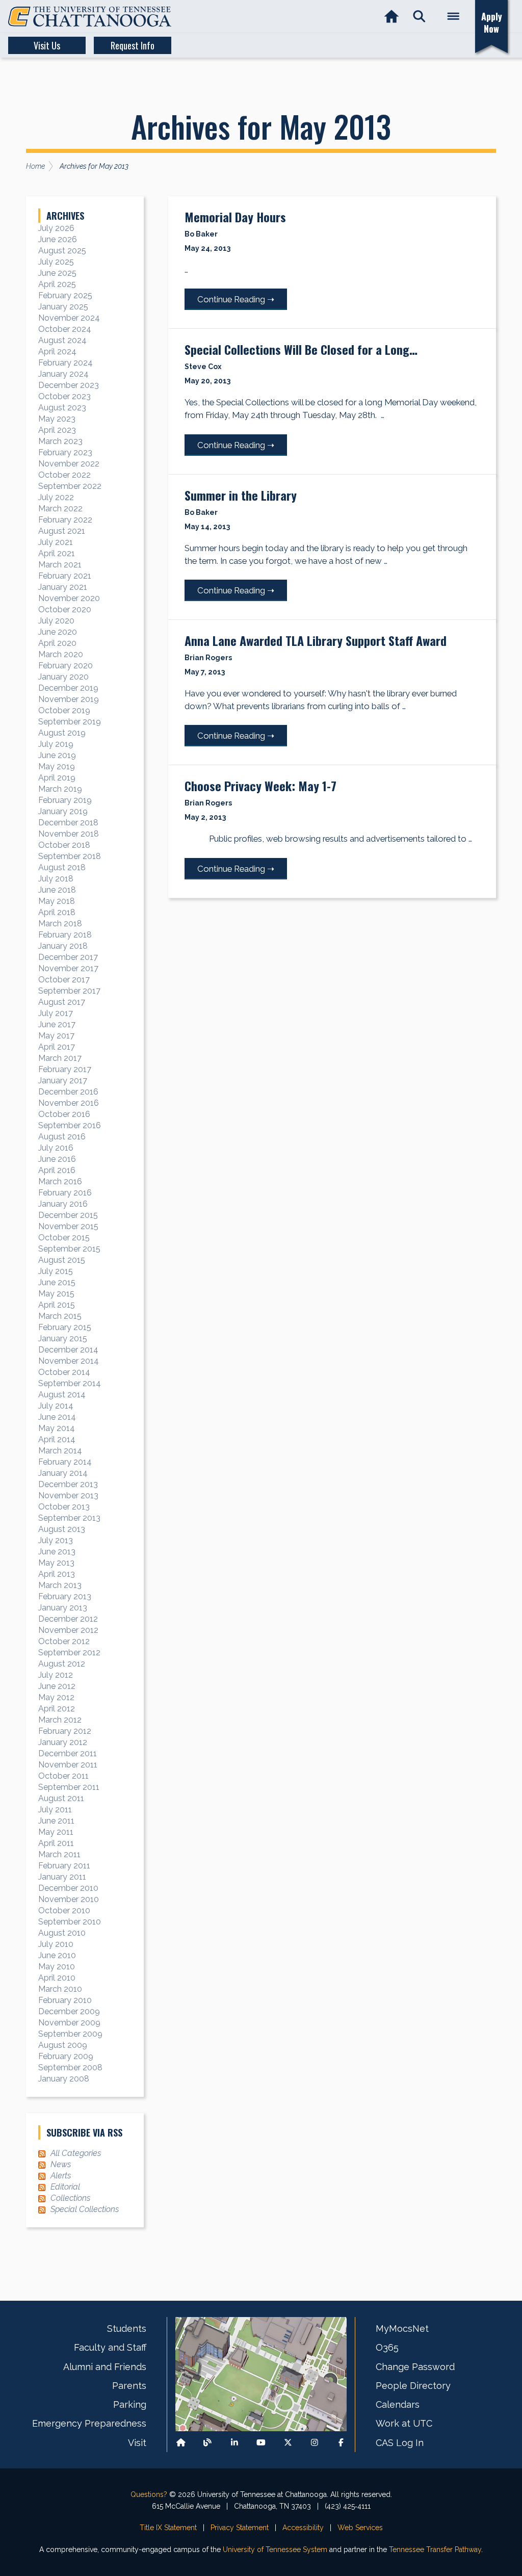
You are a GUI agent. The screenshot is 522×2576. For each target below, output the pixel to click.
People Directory (413, 2386)
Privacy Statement (240, 2528)
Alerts (61, 2176)
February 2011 (64, 1866)
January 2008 (64, 2079)
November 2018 (69, 834)
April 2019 (57, 778)
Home (35, 166)
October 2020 (65, 609)
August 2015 (62, 1260)
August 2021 (62, 531)
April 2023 (57, 430)
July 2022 (56, 497)
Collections (70, 2198)
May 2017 (56, 1036)
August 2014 (62, 1395)
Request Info (133, 45)
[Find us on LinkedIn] (234, 2443)
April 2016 (57, 1170)
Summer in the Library (241, 495)
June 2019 (57, 755)
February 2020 (66, 666)
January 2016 (63, 1204)
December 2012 (68, 1619)
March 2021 (60, 565)
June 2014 (57, 1417)
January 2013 (63, 1608)
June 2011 (56, 1821)
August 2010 (62, 1933)
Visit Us (47, 45)
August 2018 (62, 867)
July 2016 (56, 1148)
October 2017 (64, 980)
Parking (130, 2404)
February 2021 (65, 576)
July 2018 (56, 879)
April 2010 (57, 1978)
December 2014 (68, 1350)
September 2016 (70, 1125)
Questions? (149, 2494)
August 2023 (62, 408)
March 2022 (60, 509)
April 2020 (57, 643)
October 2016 (64, 1114)
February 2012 (65, 1731)
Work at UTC (404, 2423)
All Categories (76, 2153)
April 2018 (57, 912)
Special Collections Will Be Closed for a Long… (301, 349)
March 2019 (60, 789)
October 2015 (64, 1238)
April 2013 (57, 1574)
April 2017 (57, 1047)
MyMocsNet (402, 2328)
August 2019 (62, 733)
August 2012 (62, 1664)
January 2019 (63, 811)
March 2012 (60, 1720)
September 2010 (70, 1922)
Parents (129, 2386)
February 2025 (65, 295)
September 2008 (70, 2067)
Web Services (360, 2528)
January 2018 (63, 946)
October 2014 (64, 1372)
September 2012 (69, 1653)
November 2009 (69, 2023)
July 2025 (56, 262)
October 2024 (65, 329)
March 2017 (60, 1058)
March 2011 (59, 1854)
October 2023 (64, 396)
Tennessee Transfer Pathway (435, 2549)
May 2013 (56, 1563)
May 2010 (57, 1967)
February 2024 (66, 363)
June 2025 (57, 273)
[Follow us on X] (288, 2443)
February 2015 (65, 1327)
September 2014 (70, 1383)
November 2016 (69, 1103)
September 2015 (69, 1249)
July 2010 (56, 1944)
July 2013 (56, 1540)
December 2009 (69, 2011)
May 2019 (57, 766)
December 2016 (68, 1092)
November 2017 (68, 968)
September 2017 (69, 991)
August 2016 (62, 1137)
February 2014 (65, 1462)
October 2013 (64, 1507)
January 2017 (63, 1081)
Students (127, 2328)
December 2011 (68, 1753)
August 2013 (62, 1529)
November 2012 (68, 1630)
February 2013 (65, 1596)
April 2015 (57, 1305)
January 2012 (63, 1742)
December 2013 (68, 1484)
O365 (387, 2347)
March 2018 (60, 923)
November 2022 (69, 464)
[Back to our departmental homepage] (181, 2443)
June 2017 (57, 1024)
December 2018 (68, 823)
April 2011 (56, 1843)
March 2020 (61, 654)
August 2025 (62, 251)
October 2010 (64, 1910)
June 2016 (57, 1159)
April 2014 (57, 1439)
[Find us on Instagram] (315, 2443)
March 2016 (60, 1181)
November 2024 (69, 318)
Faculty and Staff (110, 2347)
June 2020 (58, 632)
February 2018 (65, 935)
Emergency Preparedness (89, 2423)
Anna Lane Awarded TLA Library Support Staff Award (316, 640)
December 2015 (68, 1215)
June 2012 (57, 1686)
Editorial (65, 2187)
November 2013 (68, 1495)
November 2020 (69, 598)
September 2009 (70, 2034)
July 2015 (56, 1271)
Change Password (415, 2367)
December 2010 (68, 1888)
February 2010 (65, 2000)
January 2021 (63, 587)
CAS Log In (400, 2443)
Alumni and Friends (105, 2367)
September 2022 (70, 486)
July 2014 (56, 1406)
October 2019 (64, 710)
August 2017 (62, 1002)
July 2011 (55, 1810)
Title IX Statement (168, 2528)
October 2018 (64, 845)
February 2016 (65, 1193)
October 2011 (63, 1776)
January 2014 (63, 1473)
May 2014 (57, 1428)
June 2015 (57, 1282)
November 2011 (68, 1765)
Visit (137, 2443)
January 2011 (62, 1877)
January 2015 (63, 1338)
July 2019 (56, 744)
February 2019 (65, 800)
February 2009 (66, 2056)
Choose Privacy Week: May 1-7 (260, 786)
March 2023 (60, 441)
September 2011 (69, 1787)
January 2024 (63, 374)
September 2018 (70, 856)
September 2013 (69, 1518)
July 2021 (56, 542)
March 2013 (60, 1585)
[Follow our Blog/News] (207, 2443)
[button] (419, 17)
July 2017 (56, 1013)
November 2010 (69, 1899)
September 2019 (70, 722)
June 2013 (57, 1552)
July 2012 (56, 1675)
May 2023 (57, 419)
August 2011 (61, 1798)
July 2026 (56, 228)
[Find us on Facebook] (341, 2443)
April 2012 (57, 1709)
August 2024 (62, 340)
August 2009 (63, 2045)
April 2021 (57, 553)
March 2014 (60, 1451)
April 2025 (57, 284)
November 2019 (69, 699)
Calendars (398, 2404)
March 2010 (60, 1989)
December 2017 (68, 957)
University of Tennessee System (275, 2549)
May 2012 (56, 1697)
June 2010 (57, 1955)
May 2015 (56, 1294)
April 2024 (57, 352)
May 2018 (57, 901)
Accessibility (303, 2528)
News (61, 2164)
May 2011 (56, 1832)
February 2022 (65, 520)
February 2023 (65, 452)
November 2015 (68, 1226)
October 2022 (64, 475)
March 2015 (60, 1316)
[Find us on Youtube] (261, 2443)
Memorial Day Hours (235, 217)
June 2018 (57, 890)
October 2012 (64, 1641)
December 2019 (68, 688)
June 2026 (58, 239)
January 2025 (63, 307)
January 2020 (63, 677)
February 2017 (65, 1069)
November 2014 (69, 1361)
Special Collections (85, 2209)
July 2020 (56, 621)
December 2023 (69, 385)
